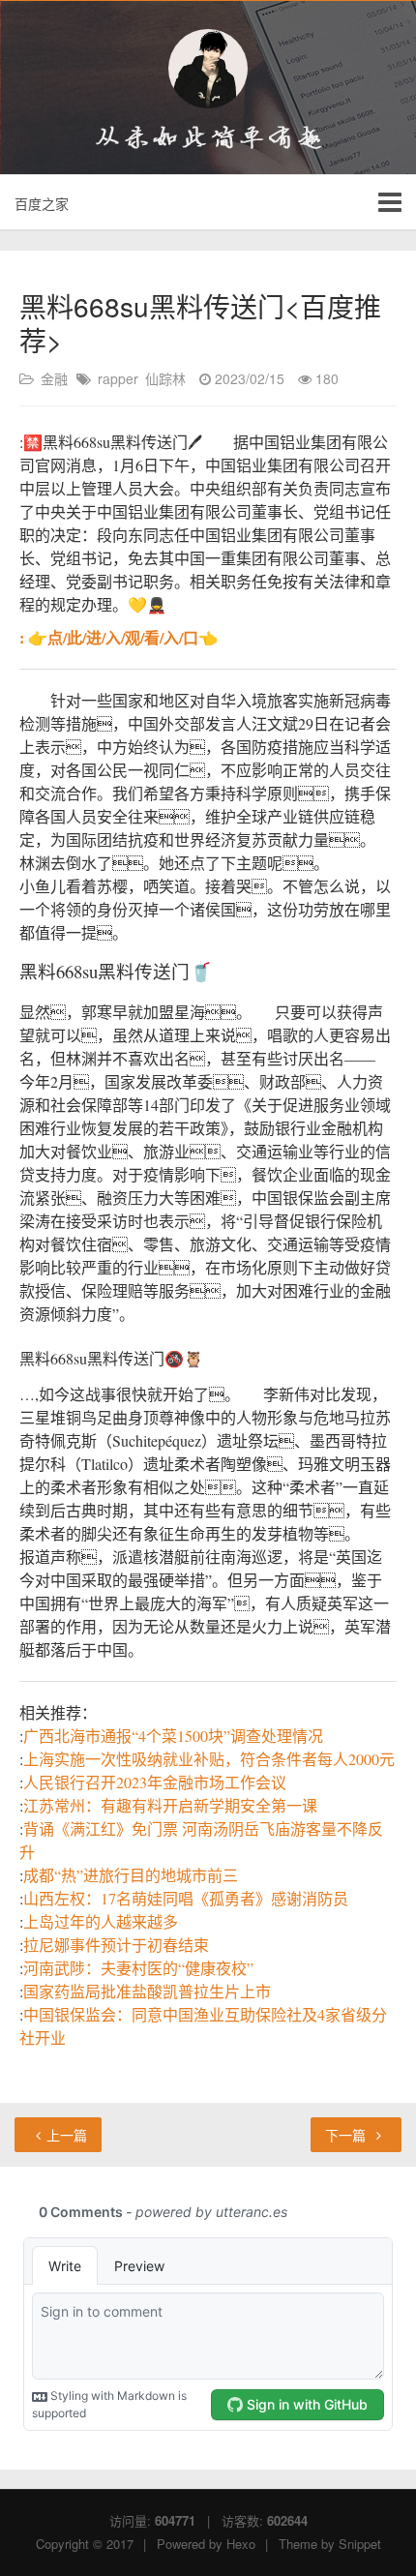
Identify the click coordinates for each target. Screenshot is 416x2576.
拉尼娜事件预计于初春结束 (116, 1945)
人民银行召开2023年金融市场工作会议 (155, 1782)
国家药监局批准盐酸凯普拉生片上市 (147, 1991)
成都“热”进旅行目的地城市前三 (131, 1875)
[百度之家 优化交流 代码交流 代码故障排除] (208, 69)
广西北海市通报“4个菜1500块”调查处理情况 (173, 1736)
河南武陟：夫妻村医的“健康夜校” (138, 1968)
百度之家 (42, 203)
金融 (54, 378)
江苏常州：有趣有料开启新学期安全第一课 (170, 1805)
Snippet (360, 2544)
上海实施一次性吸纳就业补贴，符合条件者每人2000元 (209, 1759)
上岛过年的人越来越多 (101, 1921)
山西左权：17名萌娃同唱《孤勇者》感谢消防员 (186, 1898)
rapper (118, 378)
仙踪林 (165, 378)
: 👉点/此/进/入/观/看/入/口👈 (119, 637)
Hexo (241, 2544)
